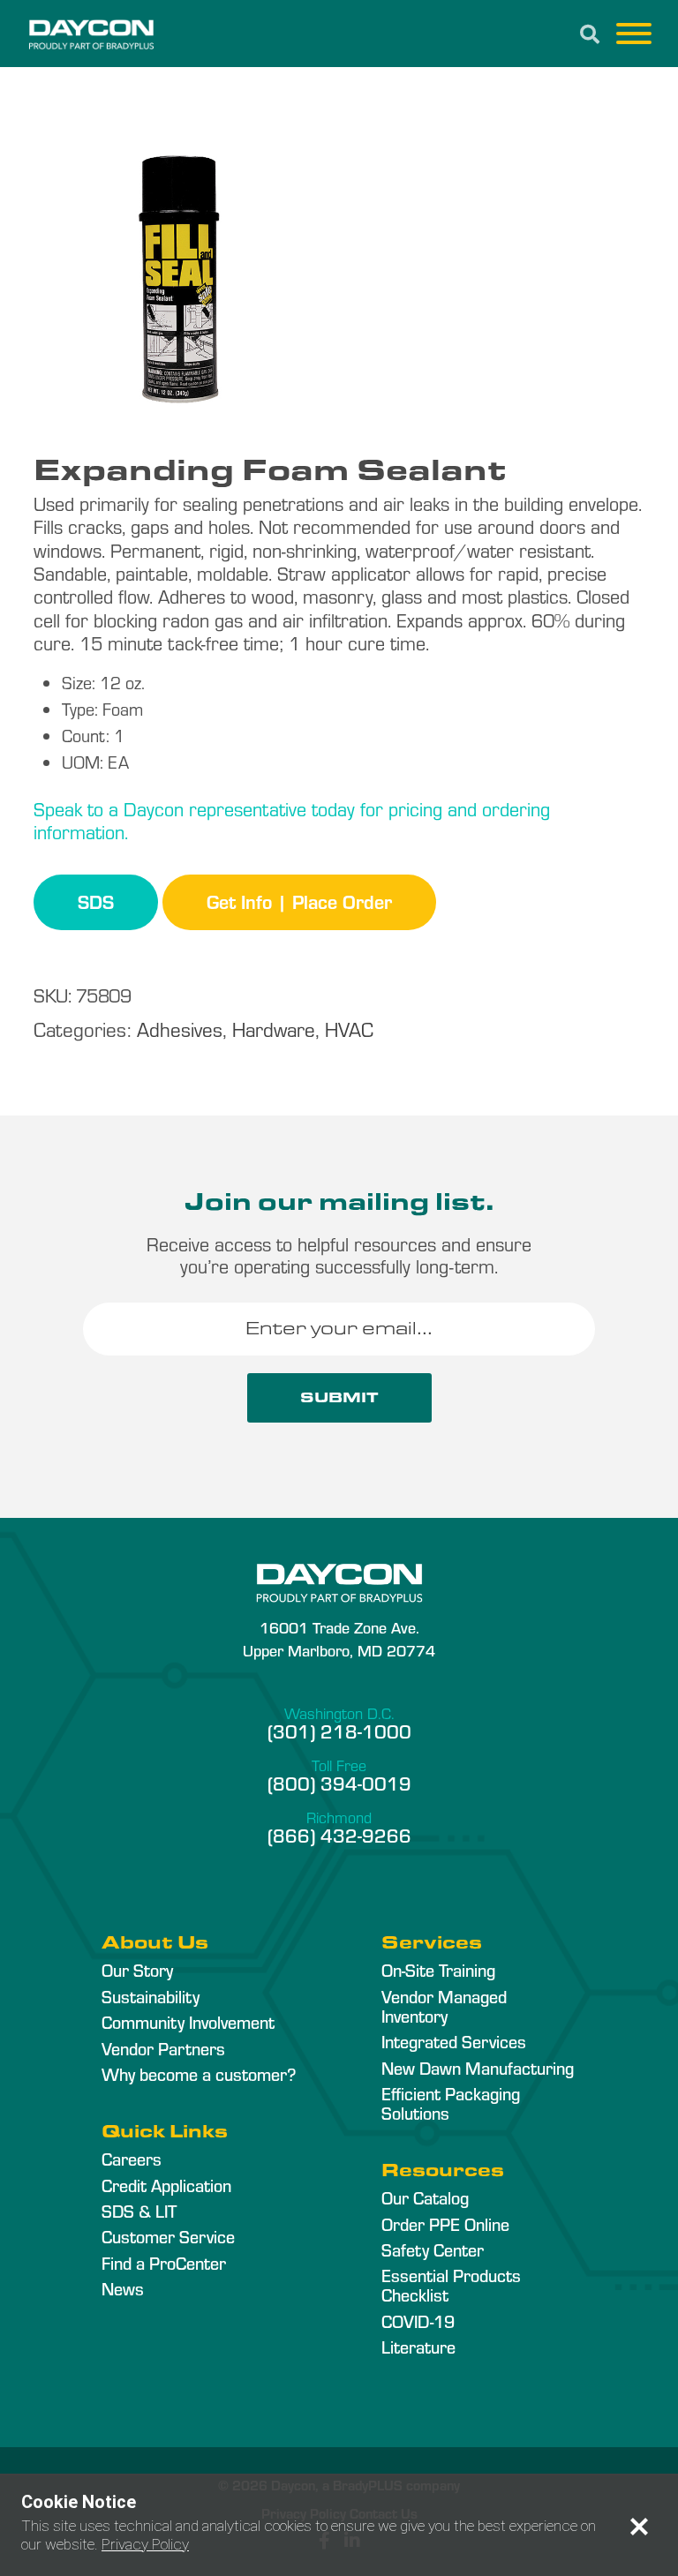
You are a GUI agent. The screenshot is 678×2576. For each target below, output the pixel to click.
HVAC (349, 1029)
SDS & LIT (139, 2211)
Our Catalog (425, 2197)
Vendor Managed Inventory (444, 2006)
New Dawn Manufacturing (478, 2068)
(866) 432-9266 (339, 1835)
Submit (339, 1397)
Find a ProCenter (164, 2263)
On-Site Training (438, 1970)
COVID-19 (418, 2321)
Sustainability (151, 1996)
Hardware (274, 1029)
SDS (96, 901)
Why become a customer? (199, 2074)
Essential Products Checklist (451, 2285)
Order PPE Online (445, 2224)
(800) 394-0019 (339, 1783)
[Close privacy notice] (639, 2527)
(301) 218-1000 (339, 1731)
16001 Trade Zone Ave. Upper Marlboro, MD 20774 (339, 1638)
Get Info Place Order (299, 901)
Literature (418, 2347)
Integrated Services (454, 2041)
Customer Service (168, 2236)
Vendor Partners (163, 2048)
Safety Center (433, 2249)
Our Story (137, 1970)
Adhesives (180, 1029)
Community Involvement (188, 2022)
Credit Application (166, 2185)
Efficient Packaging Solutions (451, 2103)
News (123, 2288)
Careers (132, 2159)
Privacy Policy (145, 2544)
